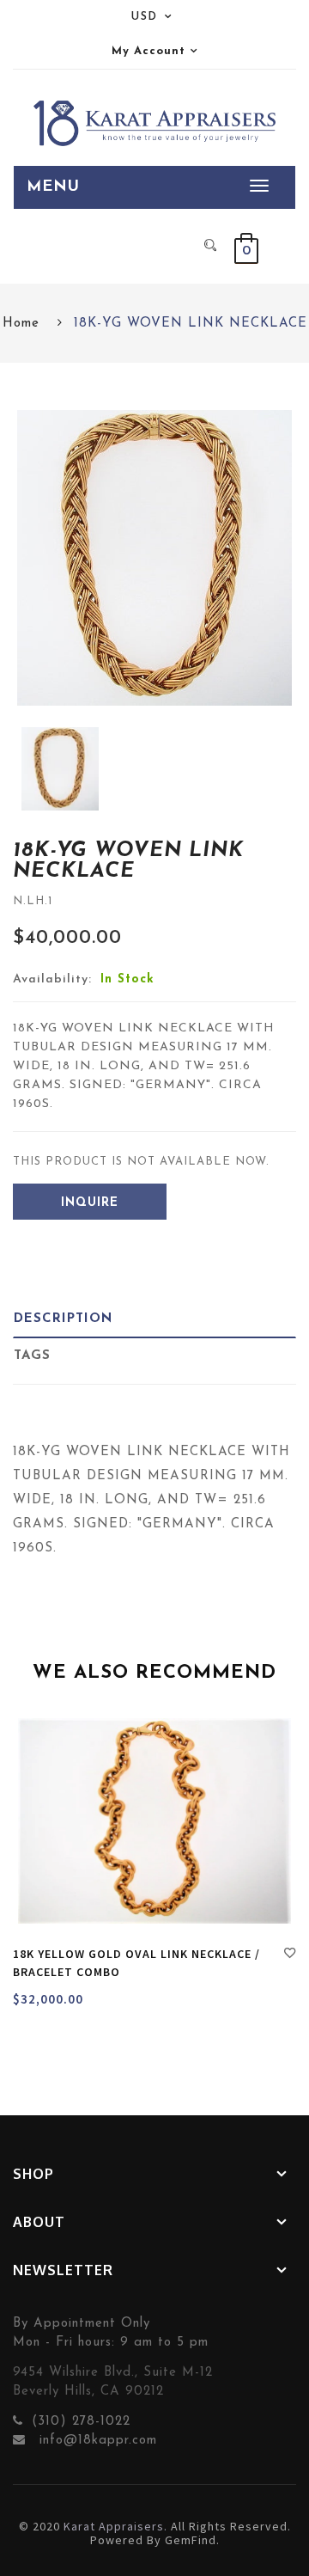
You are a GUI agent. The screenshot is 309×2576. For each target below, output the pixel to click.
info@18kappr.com (96, 2441)
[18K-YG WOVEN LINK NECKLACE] (60, 769)
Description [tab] (63, 1319)
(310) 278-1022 (81, 2422)
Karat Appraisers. (115, 2526)
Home (21, 324)
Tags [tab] (32, 1356)
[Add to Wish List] (290, 1955)
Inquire (90, 1203)
